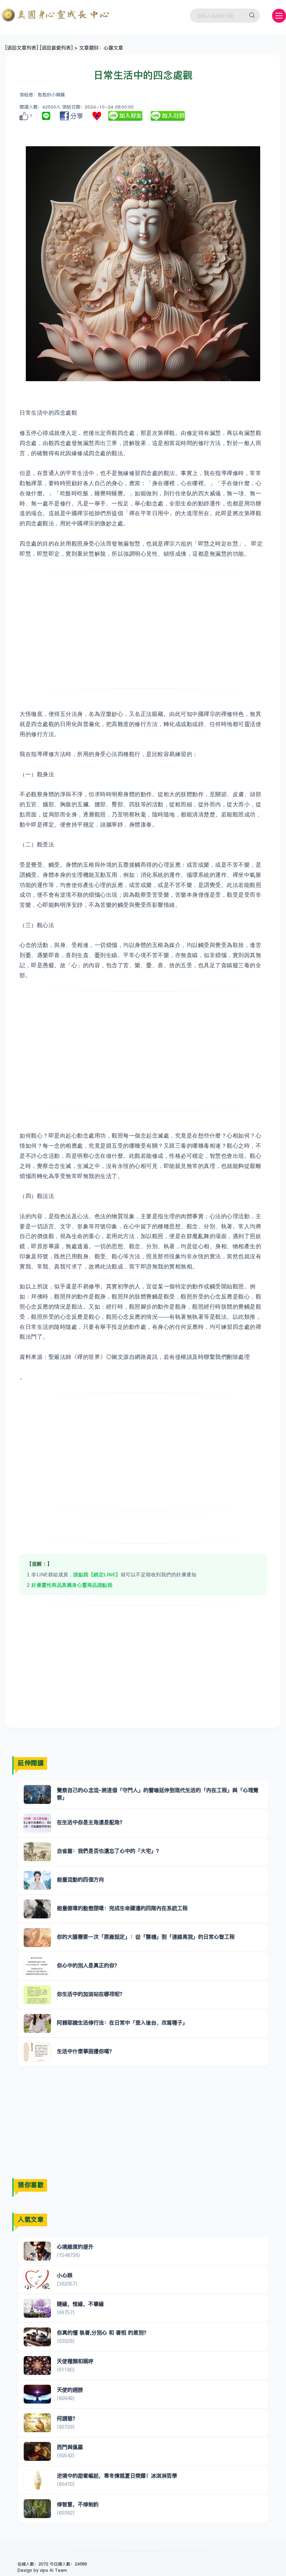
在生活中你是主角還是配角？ (91, 1822)
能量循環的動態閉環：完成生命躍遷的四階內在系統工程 (122, 1908)
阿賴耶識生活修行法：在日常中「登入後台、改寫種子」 (122, 2023)
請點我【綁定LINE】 (97, 1575)
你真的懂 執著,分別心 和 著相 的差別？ (103, 2333)
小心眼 (65, 2275)
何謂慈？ (67, 2418)
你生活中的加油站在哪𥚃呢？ (91, 1994)
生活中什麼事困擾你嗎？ (86, 2051)
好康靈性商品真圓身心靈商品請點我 (72, 1585)
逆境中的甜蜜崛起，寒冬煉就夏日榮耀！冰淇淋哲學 (117, 2476)
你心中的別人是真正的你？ (88, 1965)
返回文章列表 (22, 48)
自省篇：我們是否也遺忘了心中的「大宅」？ (109, 1851)
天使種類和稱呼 (75, 2361)
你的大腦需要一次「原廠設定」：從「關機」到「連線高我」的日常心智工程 (146, 1937)
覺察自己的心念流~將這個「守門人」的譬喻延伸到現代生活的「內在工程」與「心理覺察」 (158, 1794)
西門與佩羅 (70, 2447)
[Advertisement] (154, 629)
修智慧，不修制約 (78, 2504)
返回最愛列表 (56, 48)
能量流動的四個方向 (80, 1879)
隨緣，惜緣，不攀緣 (80, 2304)
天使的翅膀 (70, 2390)
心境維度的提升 (75, 2247)
